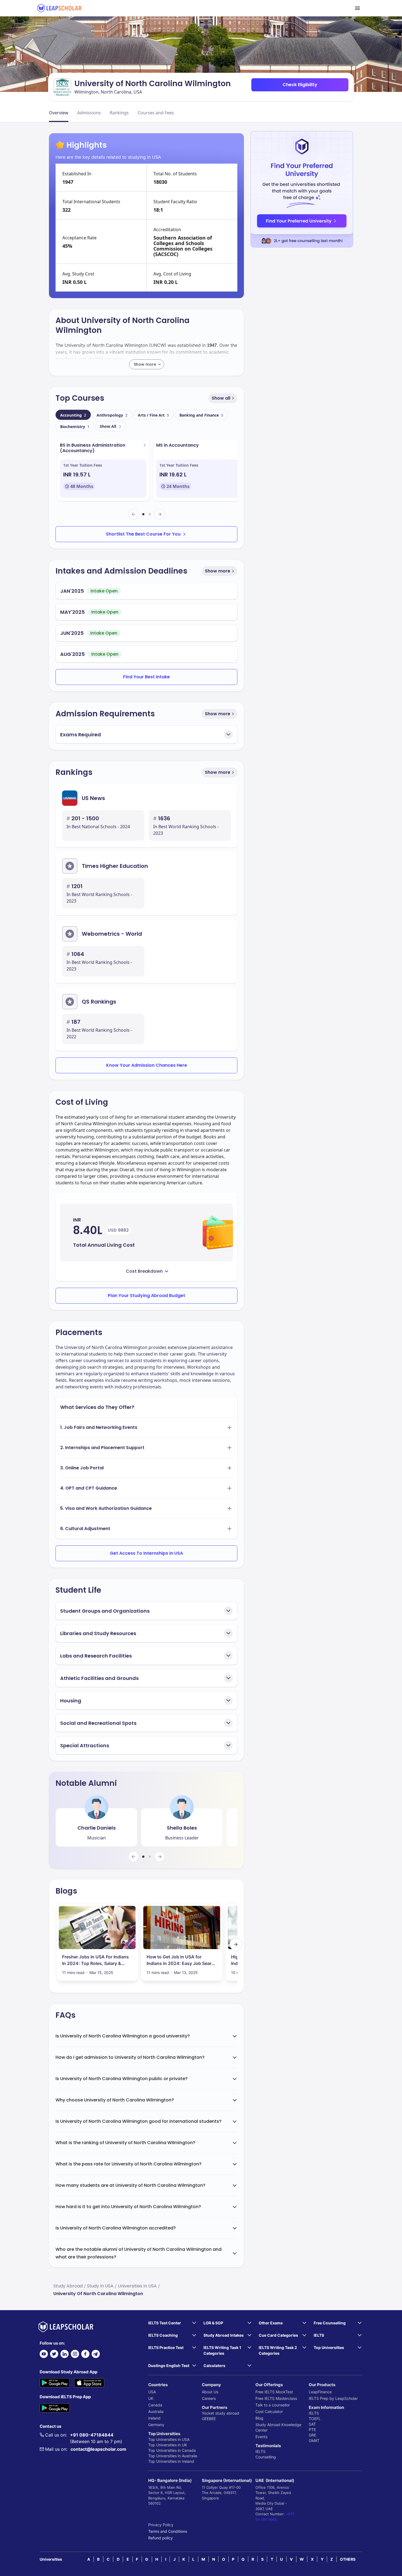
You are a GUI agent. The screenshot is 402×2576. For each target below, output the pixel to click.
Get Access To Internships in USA (146, 1553)
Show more (218, 571)
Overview (59, 113)
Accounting (73, 415)
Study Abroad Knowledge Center (278, 2427)
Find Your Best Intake (146, 677)
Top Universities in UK (168, 2445)
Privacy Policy (161, 2525)
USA (152, 2392)
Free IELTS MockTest (274, 2392)
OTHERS (348, 2559)
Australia (156, 2411)
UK (151, 2398)
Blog (259, 2418)
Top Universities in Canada (172, 2450)
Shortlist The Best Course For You (143, 534)
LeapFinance (320, 2392)
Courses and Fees (156, 113)
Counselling (266, 2457)
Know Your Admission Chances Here (147, 1065)
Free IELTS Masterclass (276, 2398)
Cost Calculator (269, 2411)
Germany (156, 2425)
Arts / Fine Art (153, 415)
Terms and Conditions (168, 2531)
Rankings (119, 113)
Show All (108, 426)
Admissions (89, 113)
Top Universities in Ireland (171, 2461)
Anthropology (112, 415)
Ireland (154, 2418)
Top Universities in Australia (173, 2456)
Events (261, 2437)
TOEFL (315, 2419)
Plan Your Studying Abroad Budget (146, 1296)
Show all (221, 398)
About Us (210, 2392)
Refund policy (161, 2538)
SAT (312, 2424)
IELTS (260, 2451)
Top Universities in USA (169, 2439)
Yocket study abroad (221, 2413)
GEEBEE (209, 2419)
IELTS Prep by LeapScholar (333, 2398)
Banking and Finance (201, 415)
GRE (312, 2435)
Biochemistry (75, 427)
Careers (209, 2398)
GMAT (314, 2440)
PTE (312, 2430)
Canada (155, 2405)
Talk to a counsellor (273, 2405)
